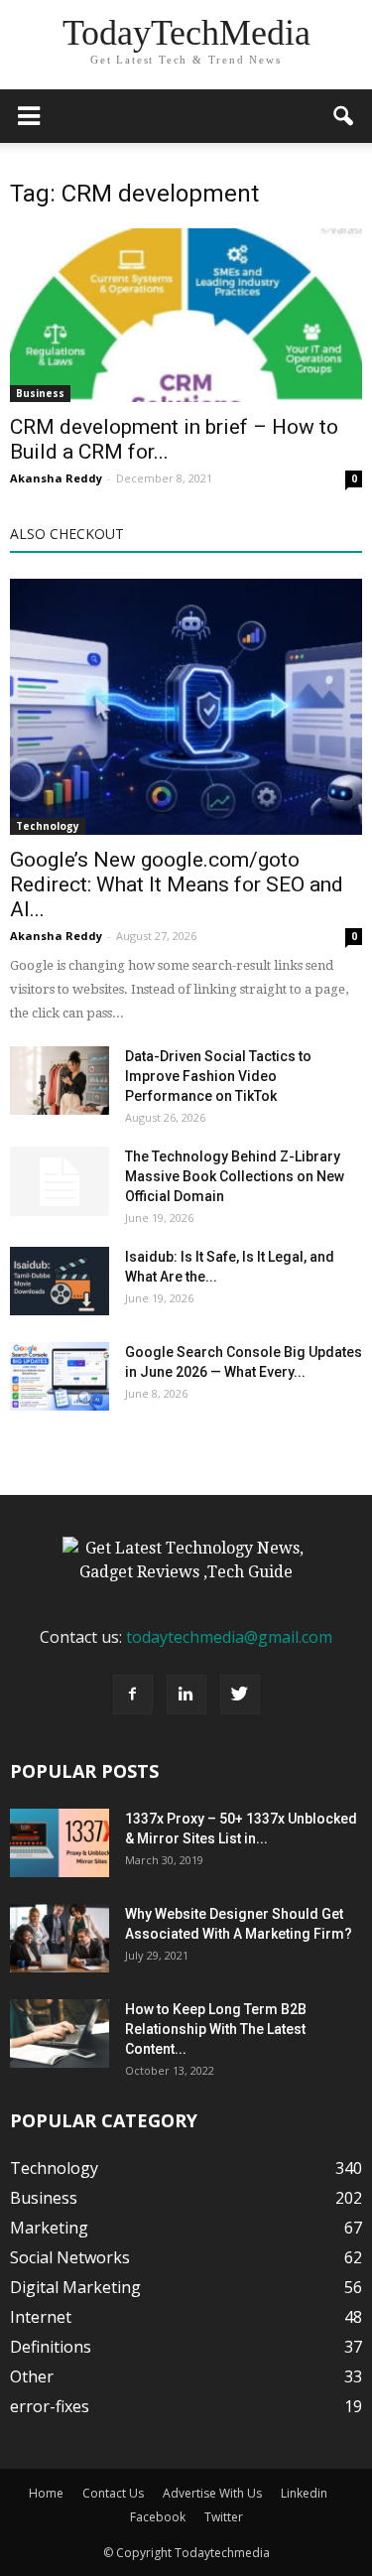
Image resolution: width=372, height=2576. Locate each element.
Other (32, 2376)
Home (46, 2493)
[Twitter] (240, 1695)
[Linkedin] (186, 1695)
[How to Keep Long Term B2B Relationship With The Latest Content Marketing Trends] (60, 2034)
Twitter (224, 2517)
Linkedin (304, 2493)
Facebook (158, 2517)
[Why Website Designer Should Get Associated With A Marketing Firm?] (60, 1938)
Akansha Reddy (56, 478)
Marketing (49, 2228)
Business (40, 393)
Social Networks (70, 2257)
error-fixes (50, 2406)
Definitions (51, 2347)
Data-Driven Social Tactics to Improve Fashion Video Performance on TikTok (218, 1076)
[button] (344, 116)
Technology (48, 826)
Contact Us (113, 2493)
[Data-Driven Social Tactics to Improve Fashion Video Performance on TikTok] (60, 1081)
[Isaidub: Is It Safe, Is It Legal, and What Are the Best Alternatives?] (60, 1281)
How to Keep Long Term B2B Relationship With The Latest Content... (216, 2029)
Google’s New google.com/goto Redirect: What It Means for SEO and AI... (177, 884)
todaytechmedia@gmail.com (229, 1637)
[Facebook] (133, 1695)
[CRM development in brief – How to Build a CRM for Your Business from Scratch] (186, 315)
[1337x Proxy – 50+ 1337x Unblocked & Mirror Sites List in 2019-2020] (60, 1843)
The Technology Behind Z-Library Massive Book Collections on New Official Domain (235, 1176)
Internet (41, 2317)
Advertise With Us (212, 2493)
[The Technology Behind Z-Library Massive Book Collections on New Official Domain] (60, 1181)
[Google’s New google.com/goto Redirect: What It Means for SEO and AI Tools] (186, 706)
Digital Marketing (75, 2287)
